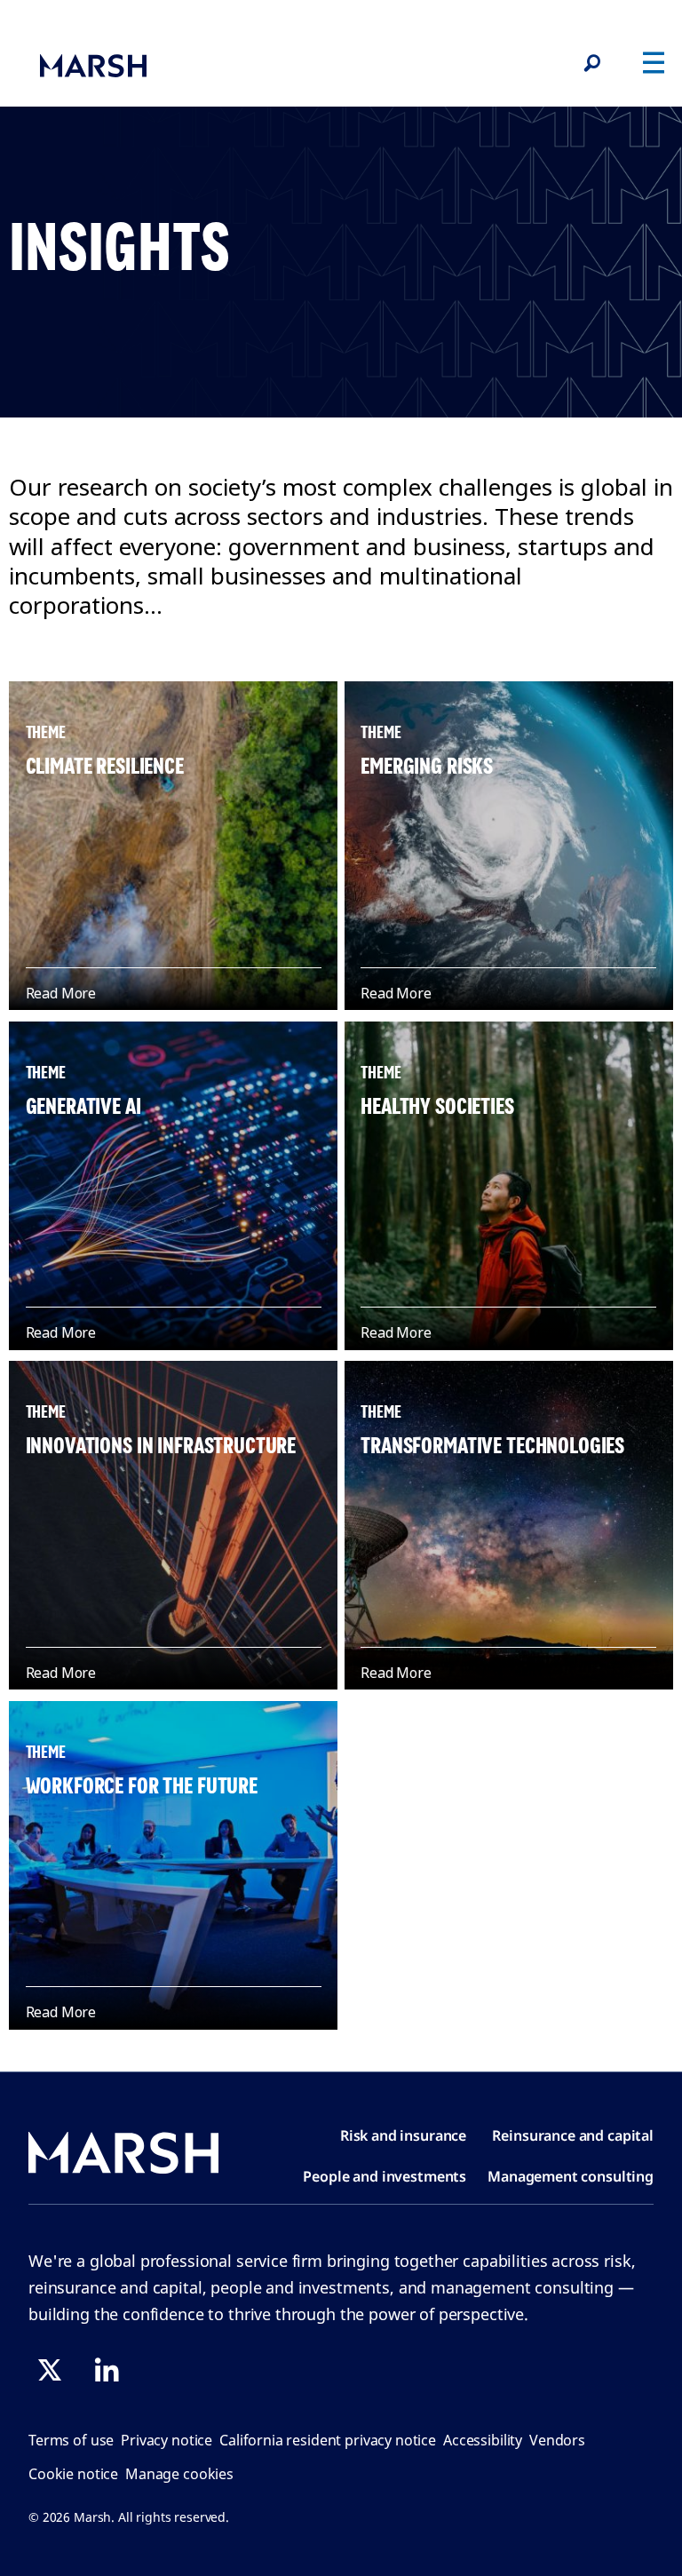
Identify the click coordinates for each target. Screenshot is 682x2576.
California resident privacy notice (328, 2440)
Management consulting (571, 2176)
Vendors (557, 2440)
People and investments (385, 2176)
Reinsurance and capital (573, 2135)
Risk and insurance (403, 2135)
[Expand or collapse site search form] (591, 64)
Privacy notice (167, 2440)
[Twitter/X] (50, 2370)
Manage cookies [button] (179, 2474)
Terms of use (71, 2440)
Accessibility (483, 2440)
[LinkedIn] (107, 2370)
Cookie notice (73, 2474)
